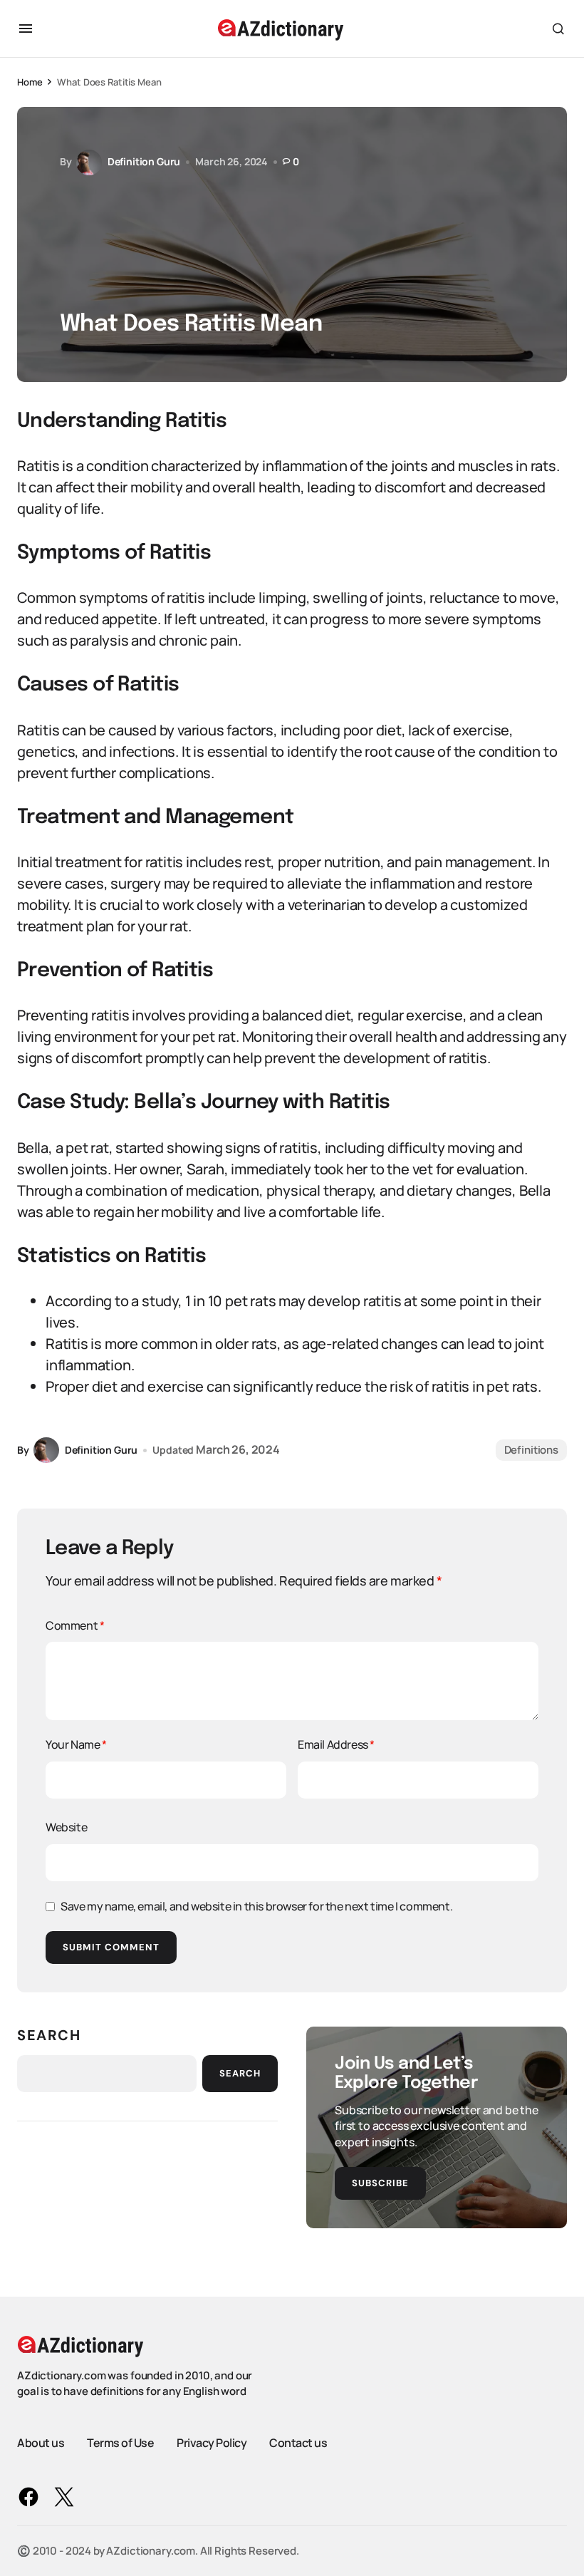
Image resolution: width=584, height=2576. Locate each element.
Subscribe (380, 2183)
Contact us (298, 2443)
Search (49, 2035)
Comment (75, 1625)
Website (66, 1827)
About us (41, 2443)
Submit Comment (111, 1947)
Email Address (336, 1744)
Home (30, 82)
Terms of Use (120, 2443)
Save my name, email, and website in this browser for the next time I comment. (256, 1906)
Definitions (531, 1450)
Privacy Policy (212, 2443)
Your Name (76, 1744)
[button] (26, 29)
